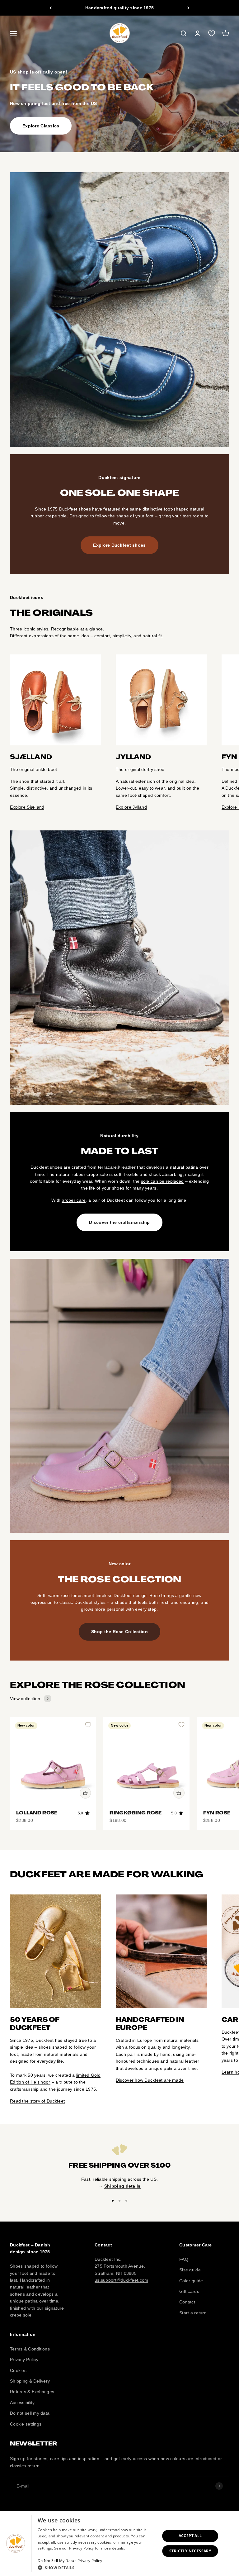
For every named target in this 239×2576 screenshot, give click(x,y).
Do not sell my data (30, 2413)
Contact (187, 2302)
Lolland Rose (37, 1813)
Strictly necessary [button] (190, 2551)
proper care (74, 1200)
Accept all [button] (190, 2536)
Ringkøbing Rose (136, 1813)
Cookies (18, 2370)
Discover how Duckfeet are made (150, 2080)
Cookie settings (26, 2424)
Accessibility (22, 2403)
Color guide (191, 2281)
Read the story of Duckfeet (37, 2101)
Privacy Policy (24, 2360)
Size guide (190, 2270)
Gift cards (189, 2291)
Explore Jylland (131, 807)
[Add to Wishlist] (88, 1725)
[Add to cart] (85, 1793)
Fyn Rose (217, 1813)
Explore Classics (41, 126)
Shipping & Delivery (30, 2381)
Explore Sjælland (27, 807)
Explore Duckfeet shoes (119, 545)
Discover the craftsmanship (119, 1222)
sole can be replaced (162, 1181)
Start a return (193, 2313)
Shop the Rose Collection (119, 1632)
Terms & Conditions (30, 2349)
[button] (97, 2568)
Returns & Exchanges (32, 2392)
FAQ (184, 2259)
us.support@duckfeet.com (121, 2280)
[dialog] (119, 2543)
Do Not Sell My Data (56, 2561)
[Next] (188, 8)
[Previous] (51, 8)
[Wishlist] (212, 33)
